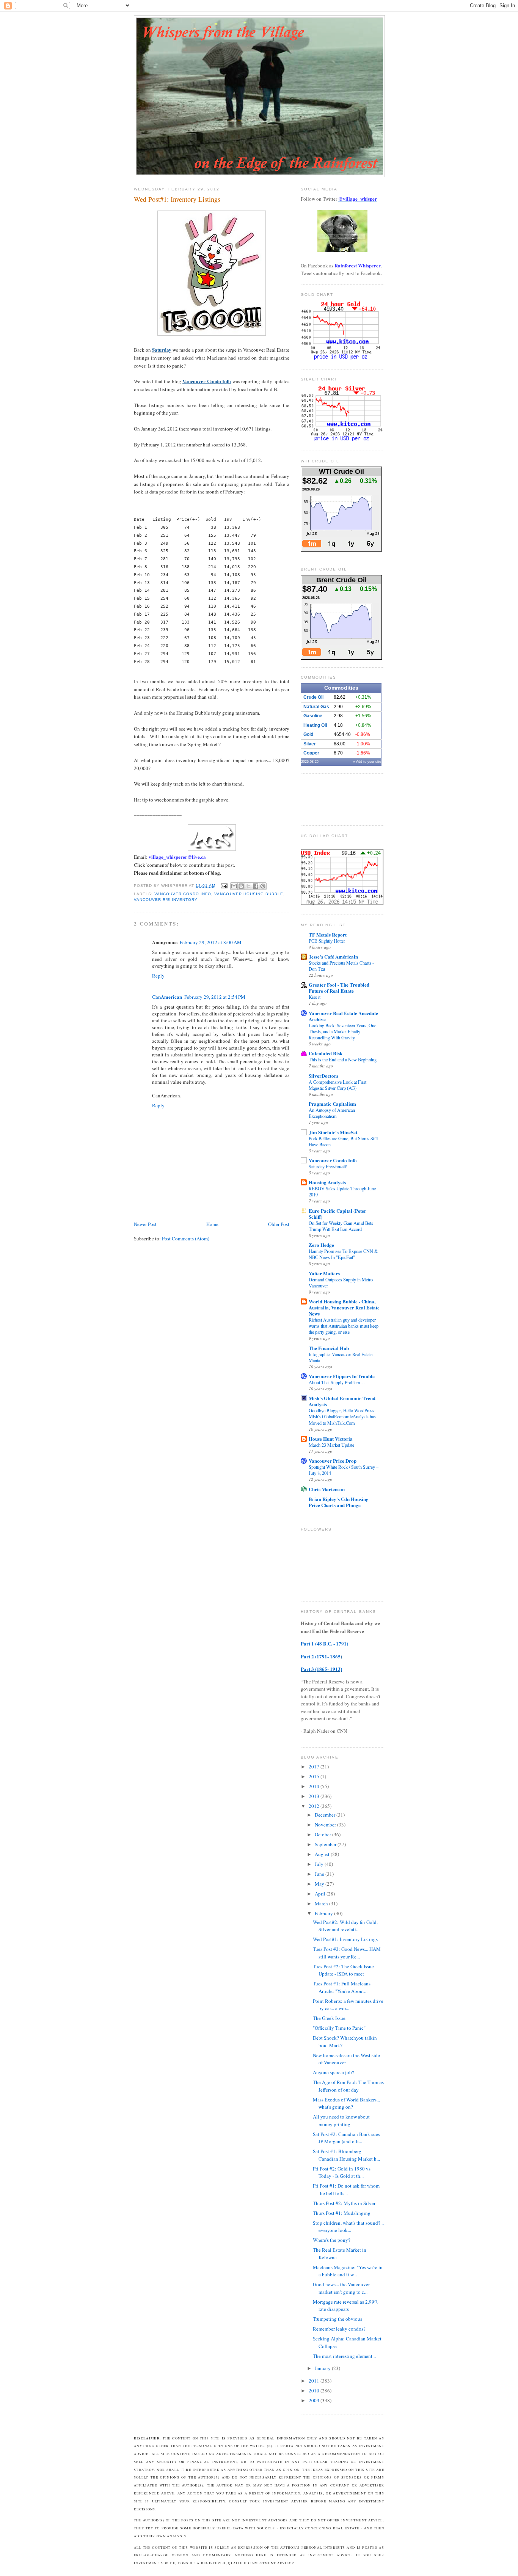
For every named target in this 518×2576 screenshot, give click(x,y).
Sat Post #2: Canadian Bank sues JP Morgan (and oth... (346, 2138)
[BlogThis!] (241, 886)
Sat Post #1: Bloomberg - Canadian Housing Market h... (346, 2155)
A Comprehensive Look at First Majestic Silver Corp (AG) (337, 1085)
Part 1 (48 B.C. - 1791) (324, 1643)
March (322, 1903)
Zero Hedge (321, 1245)
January (323, 2368)
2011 (315, 2381)
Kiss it (315, 997)
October (323, 1834)
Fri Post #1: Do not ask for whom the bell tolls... (346, 2189)
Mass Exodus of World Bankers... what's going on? (346, 2103)
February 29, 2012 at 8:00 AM (211, 942)
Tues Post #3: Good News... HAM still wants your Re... (347, 1953)
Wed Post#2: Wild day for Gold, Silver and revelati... (345, 1926)
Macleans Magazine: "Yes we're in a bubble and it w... (348, 2271)
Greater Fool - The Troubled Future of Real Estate (339, 988)
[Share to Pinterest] (263, 886)
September (326, 1844)
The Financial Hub (329, 1348)
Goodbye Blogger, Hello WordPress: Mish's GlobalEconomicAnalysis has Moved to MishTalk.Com (342, 1416)
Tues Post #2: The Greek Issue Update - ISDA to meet (343, 1970)
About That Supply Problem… (337, 1382)
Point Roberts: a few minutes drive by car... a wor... (348, 2005)
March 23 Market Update (331, 1445)
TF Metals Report (328, 934)
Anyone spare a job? (334, 2072)
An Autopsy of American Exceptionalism (332, 1113)
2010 (315, 2391)
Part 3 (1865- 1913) (321, 1669)
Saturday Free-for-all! (328, 1166)
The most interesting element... (344, 2356)
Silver (310, 744)
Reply (158, 976)
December (326, 1815)
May (320, 1884)
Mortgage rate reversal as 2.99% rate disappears (346, 2306)
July (320, 1864)
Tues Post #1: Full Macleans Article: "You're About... (342, 1987)
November (326, 1825)
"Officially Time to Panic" (339, 2028)
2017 (315, 1767)
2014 (315, 1786)
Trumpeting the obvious (337, 2319)
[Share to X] (248, 886)
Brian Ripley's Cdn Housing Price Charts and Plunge (339, 1502)
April (321, 1894)
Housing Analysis (327, 1182)
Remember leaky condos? (339, 2329)
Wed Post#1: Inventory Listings (345, 1939)
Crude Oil (313, 697)
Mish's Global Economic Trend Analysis (342, 1401)
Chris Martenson (327, 1489)
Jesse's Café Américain (333, 956)
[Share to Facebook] (256, 886)
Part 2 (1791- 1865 (321, 1656)
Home (212, 1224)
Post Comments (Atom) (186, 1238)
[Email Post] (224, 886)
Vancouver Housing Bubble (249, 894)
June (320, 1874)
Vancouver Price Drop (333, 1461)
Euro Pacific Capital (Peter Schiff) (337, 1214)
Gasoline (313, 716)
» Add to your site (367, 762)
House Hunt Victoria (331, 1439)
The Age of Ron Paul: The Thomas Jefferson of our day (348, 2086)
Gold (308, 734)
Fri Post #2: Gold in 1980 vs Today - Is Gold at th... (342, 2172)
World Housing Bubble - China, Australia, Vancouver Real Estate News (344, 1307)
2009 (315, 2400)
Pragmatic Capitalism (332, 1104)
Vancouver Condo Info (183, 894)
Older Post (279, 1224)
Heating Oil (315, 725)
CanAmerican (167, 997)
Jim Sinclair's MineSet (333, 1132)
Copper (311, 753)
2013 (315, 1796)
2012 (315, 1806)
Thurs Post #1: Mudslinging (342, 2213)
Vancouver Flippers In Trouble (342, 1376)
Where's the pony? (332, 2240)
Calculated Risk (326, 1053)
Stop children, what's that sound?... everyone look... (348, 2227)
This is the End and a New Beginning (343, 1059)
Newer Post (145, 1224)
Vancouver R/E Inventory (166, 900)
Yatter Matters (324, 1273)
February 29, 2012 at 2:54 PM (215, 997)
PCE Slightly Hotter (327, 941)
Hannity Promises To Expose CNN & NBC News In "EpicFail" (343, 1254)
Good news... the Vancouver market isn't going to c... (341, 2288)
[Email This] (234, 886)
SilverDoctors (323, 1076)
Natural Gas (316, 707)
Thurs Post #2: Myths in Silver (344, 2203)
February (324, 1913)
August (323, 1854)
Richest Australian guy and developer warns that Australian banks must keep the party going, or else (344, 1326)
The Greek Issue (329, 2018)
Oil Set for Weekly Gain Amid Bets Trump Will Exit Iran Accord (341, 1226)
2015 (315, 1776)
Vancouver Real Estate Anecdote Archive (343, 1016)
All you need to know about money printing (341, 2120)
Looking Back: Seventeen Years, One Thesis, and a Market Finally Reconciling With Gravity (342, 1031)
